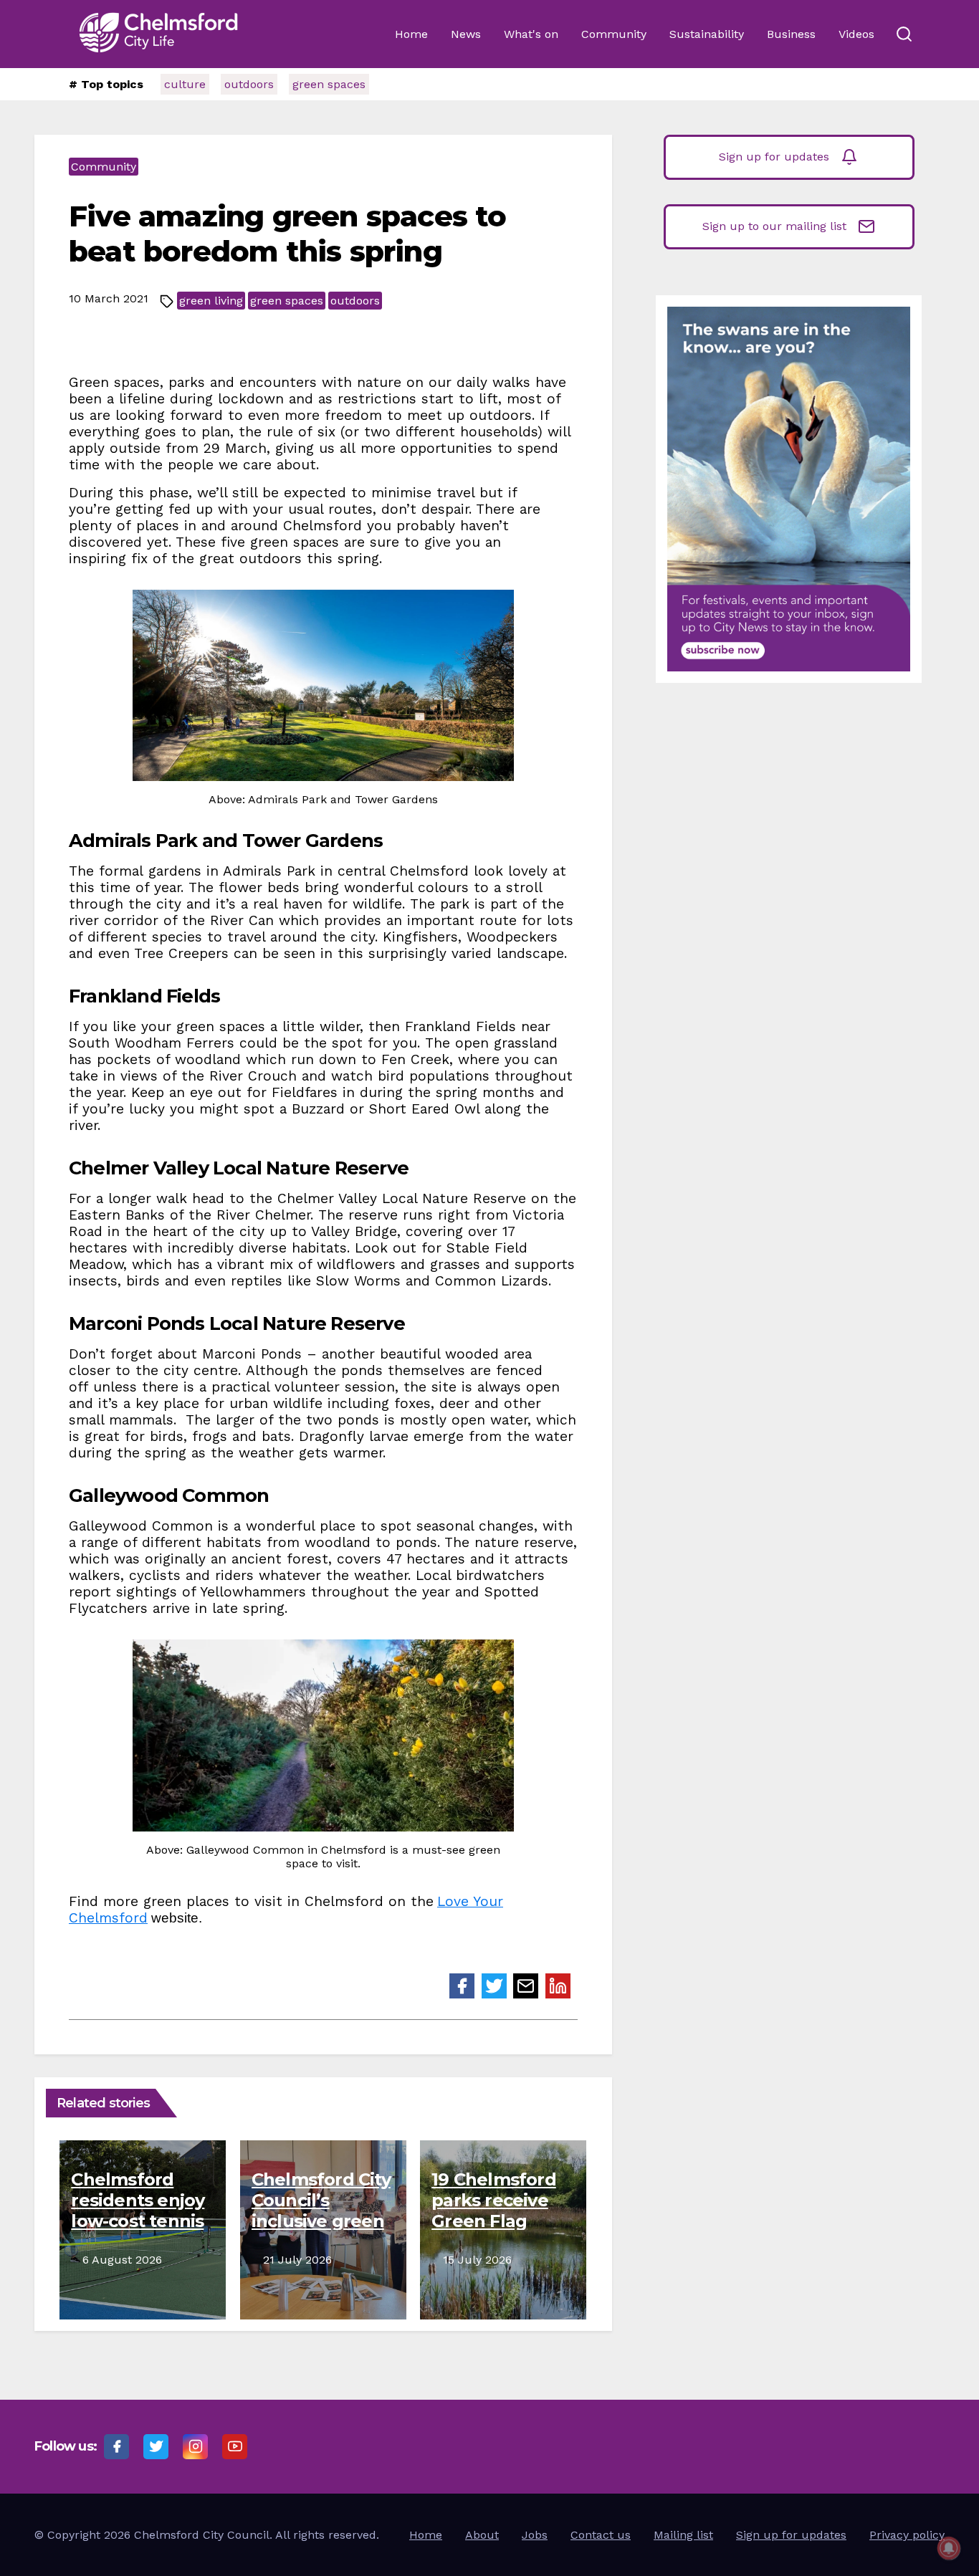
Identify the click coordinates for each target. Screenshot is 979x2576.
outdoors (249, 84)
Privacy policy (907, 2535)
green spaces (329, 84)
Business (791, 34)
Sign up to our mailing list (774, 226)
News (466, 34)
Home (411, 34)
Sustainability (707, 34)
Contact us (601, 2535)
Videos (856, 34)
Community (614, 34)
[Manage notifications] (949, 2548)
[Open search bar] (904, 34)
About (482, 2535)
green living (211, 301)
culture (185, 84)
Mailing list (683, 2535)
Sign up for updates (774, 157)
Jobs (535, 2535)
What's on (531, 34)
